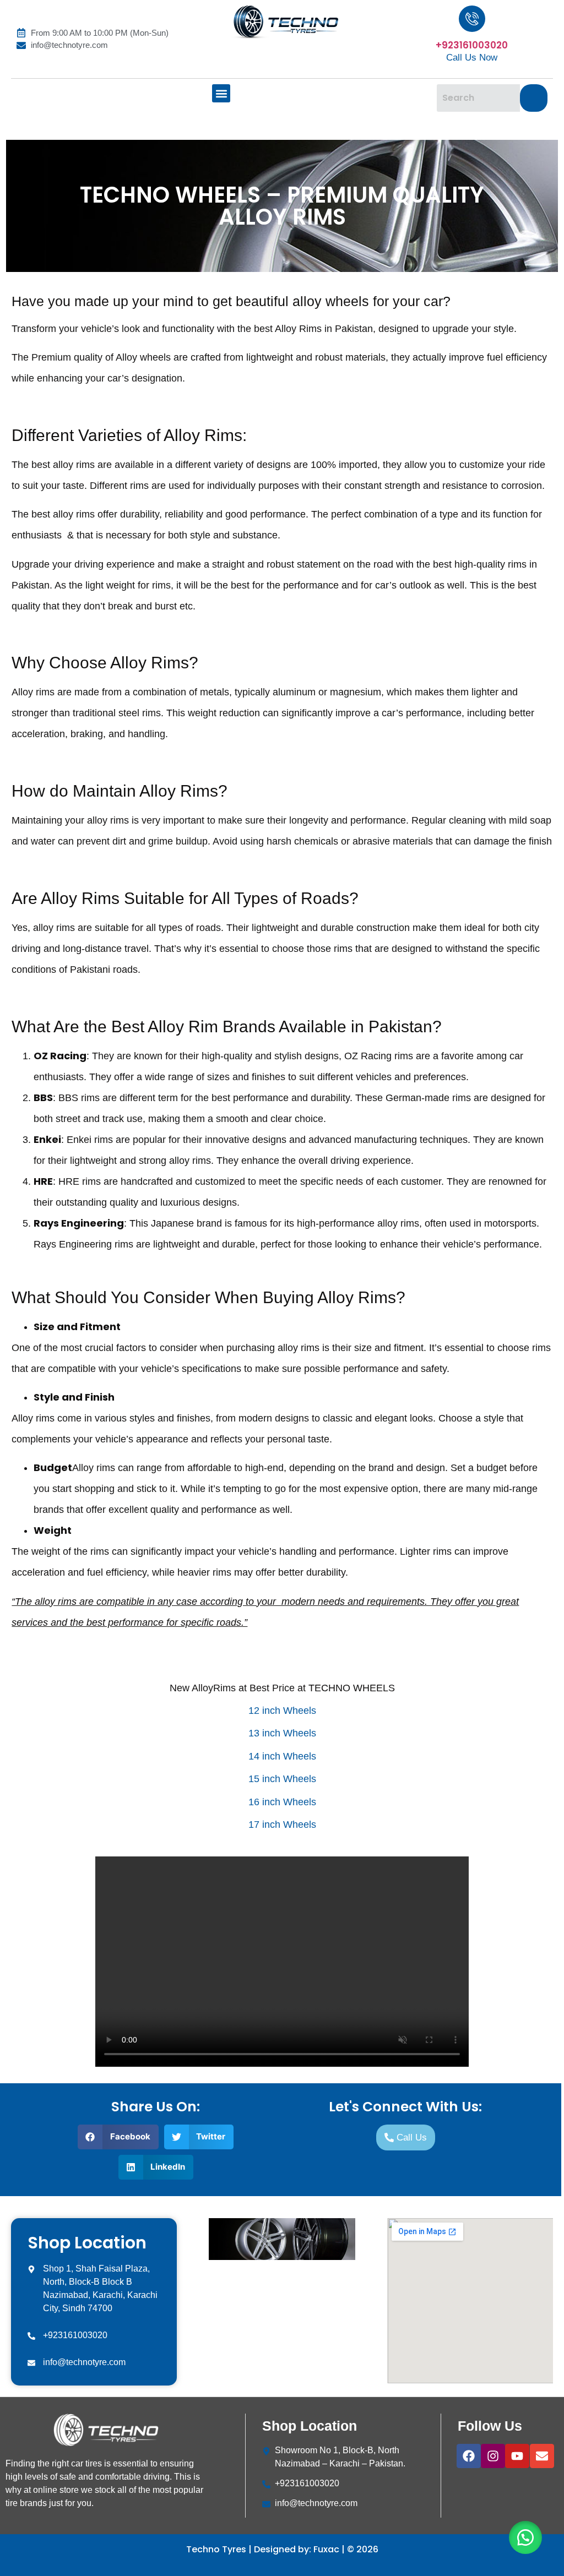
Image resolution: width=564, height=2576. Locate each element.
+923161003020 (472, 45)
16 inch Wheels (282, 1802)
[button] (221, 93)
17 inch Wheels (282, 1825)
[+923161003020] (472, 19)
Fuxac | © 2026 (346, 2549)
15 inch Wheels (282, 1779)
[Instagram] (493, 2456)
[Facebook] (469, 2456)
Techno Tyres (217, 2549)
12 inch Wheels (282, 1711)
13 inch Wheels (282, 1733)
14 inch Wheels (282, 1756)
